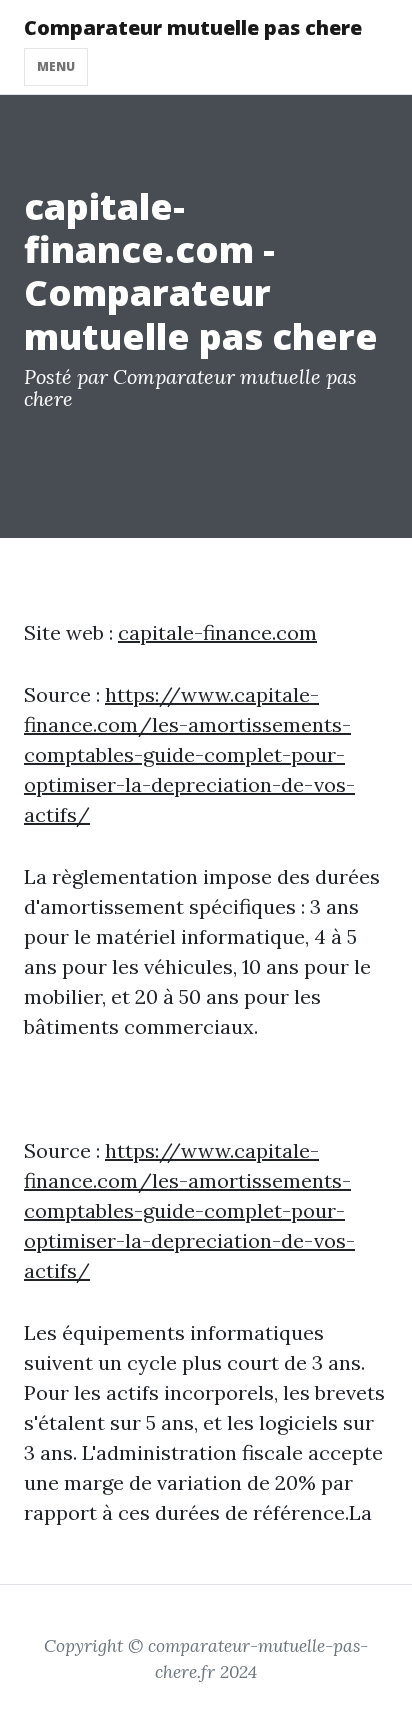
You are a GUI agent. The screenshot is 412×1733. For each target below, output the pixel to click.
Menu (56, 66)
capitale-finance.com (217, 632)
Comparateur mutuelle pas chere (193, 27)
